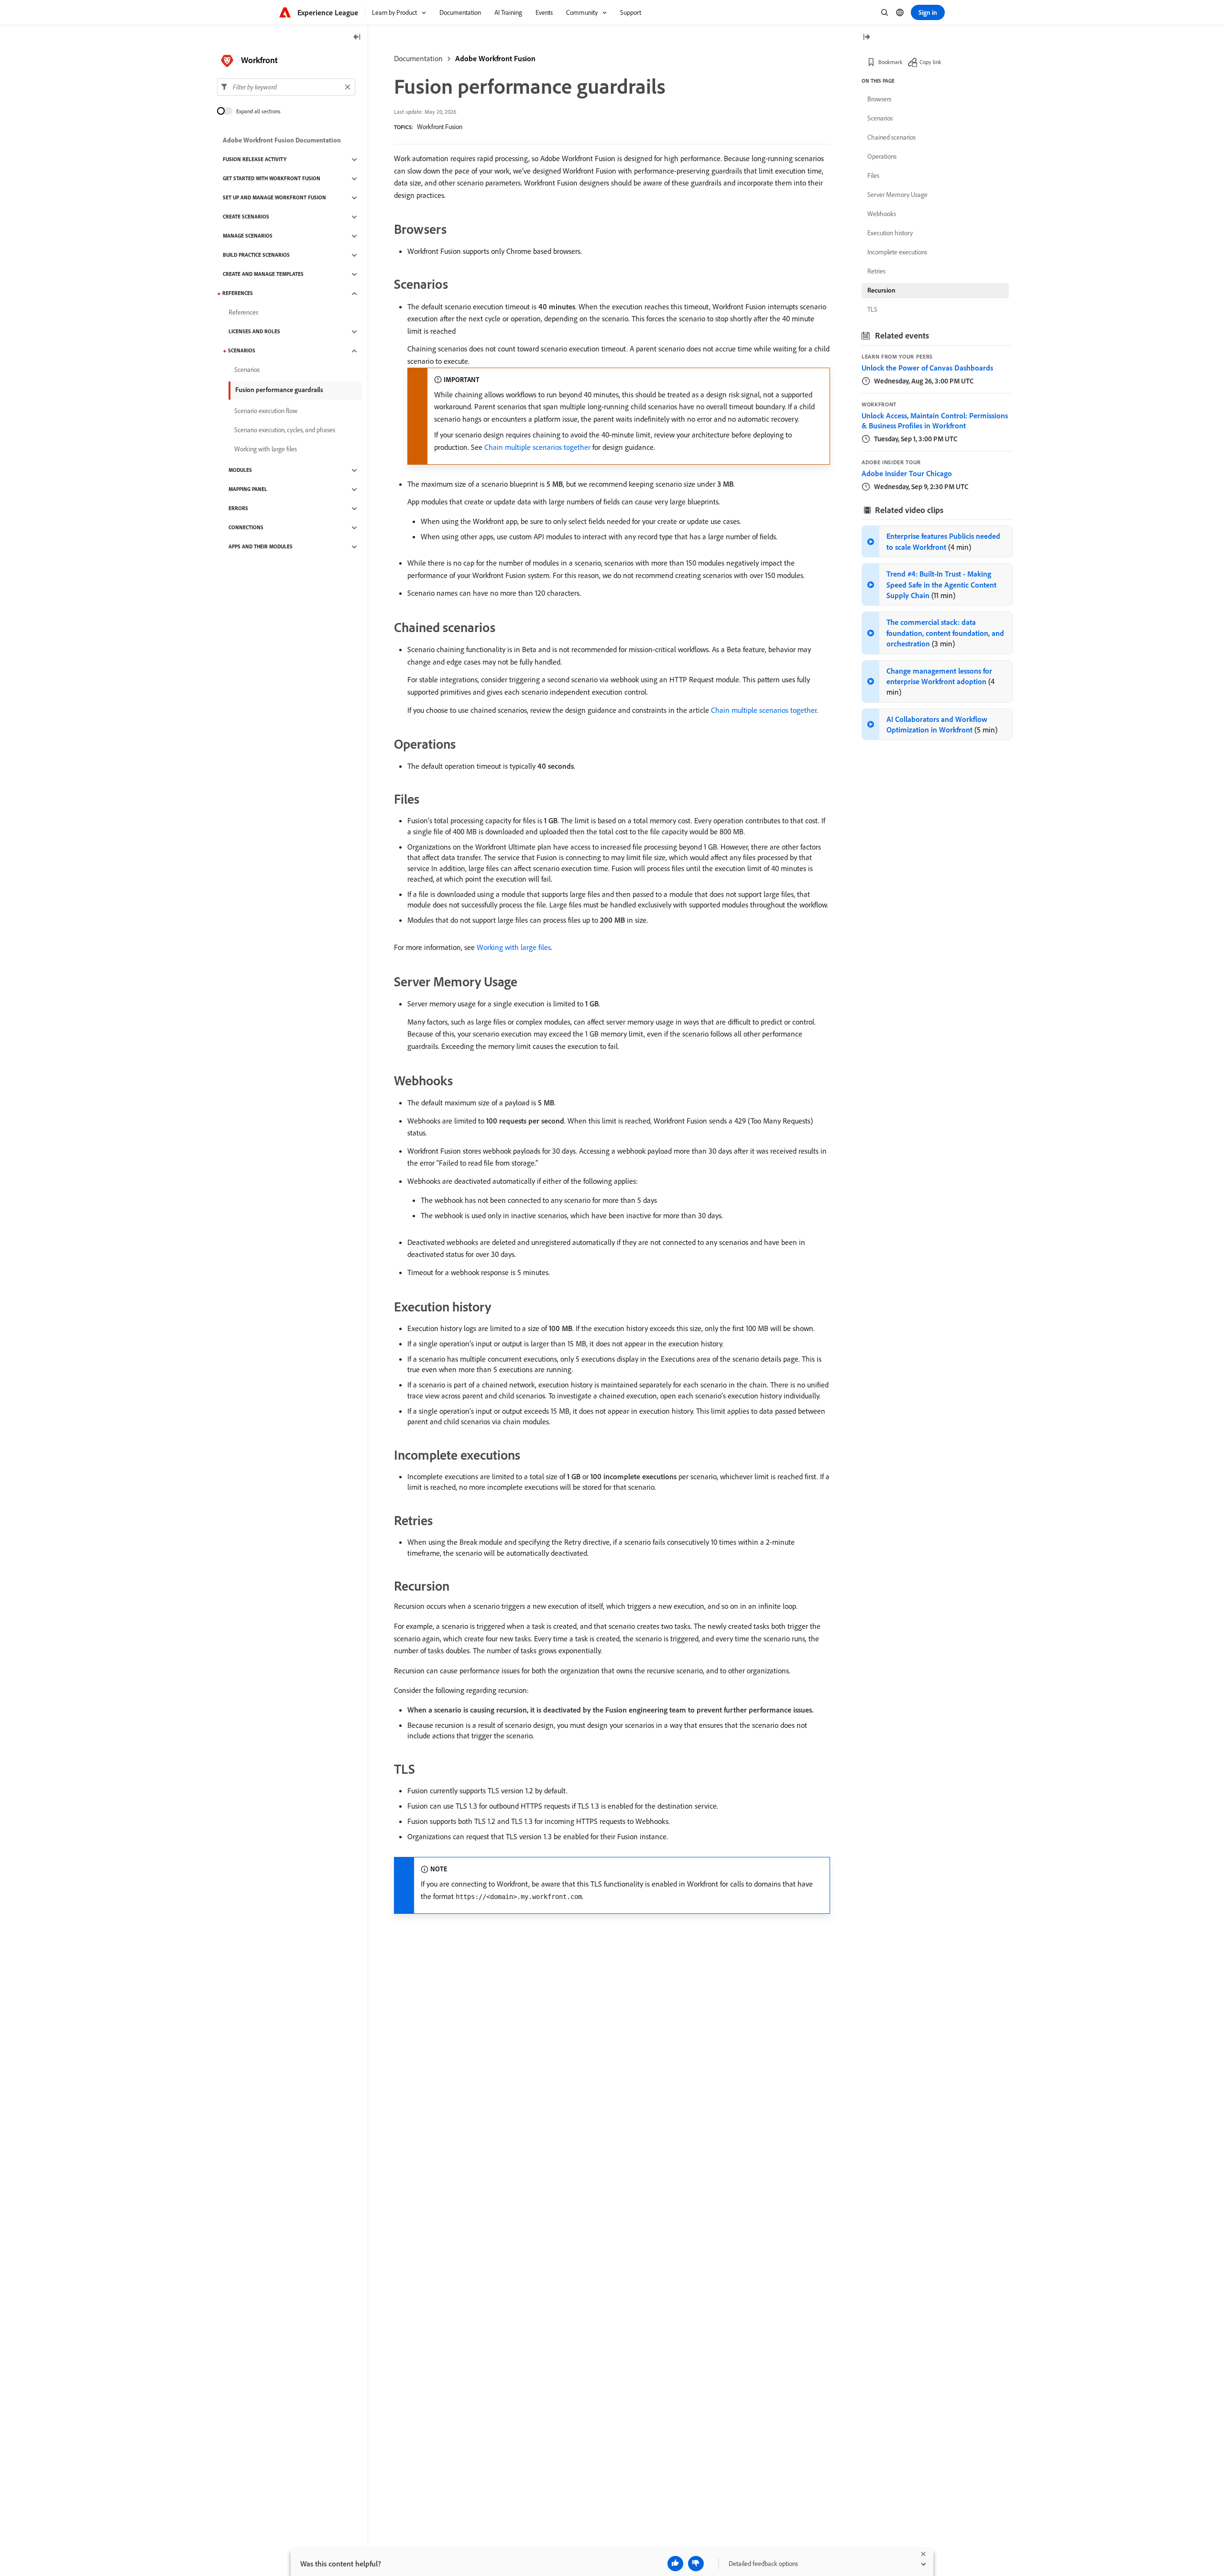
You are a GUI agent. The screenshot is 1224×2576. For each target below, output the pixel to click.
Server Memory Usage (897, 195)
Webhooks (882, 214)
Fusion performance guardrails (279, 390)
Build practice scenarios (256, 255)
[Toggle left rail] (357, 38)
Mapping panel (248, 490)
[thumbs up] (675, 2564)
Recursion (881, 290)
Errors (238, 509)
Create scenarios (246, 217)
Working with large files (514, 947)
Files (873, 175)
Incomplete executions (897, 252)
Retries (876, 271)
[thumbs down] (696, 2564)
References (238, 294)
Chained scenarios (891, 137)
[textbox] (286, 87)
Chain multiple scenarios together (537, 447)
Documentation (418, 58)
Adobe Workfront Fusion (495, 58)
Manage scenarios (248, 236)
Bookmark (891, 62)
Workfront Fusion (440, 127)
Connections (246, 528)
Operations (882, 156)
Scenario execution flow (266, 411)
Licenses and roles (254, 332)
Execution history (890, 233)
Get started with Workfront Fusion (272, 179)
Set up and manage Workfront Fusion (274, 198)
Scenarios (242, 351)
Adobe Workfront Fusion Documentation (282, 141)
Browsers (879, 99)
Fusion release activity (255, 160)
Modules (240, 470)
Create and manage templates (263, 274)
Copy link (930, 62)
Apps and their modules (261, 547)
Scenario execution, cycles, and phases (285, 430)
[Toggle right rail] (866, 38)
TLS (872, 309)
